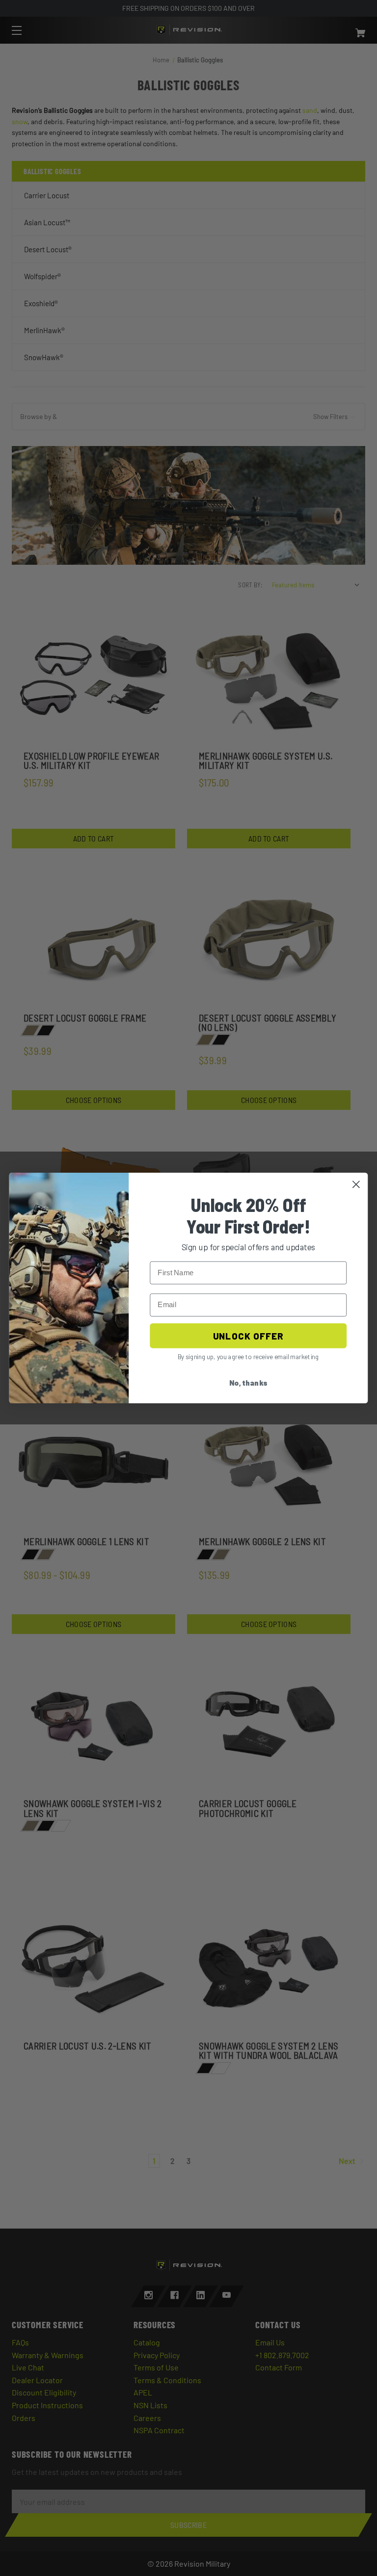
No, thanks (248, 1383)
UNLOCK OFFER (248, 1336)
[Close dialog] (356, 1184)
